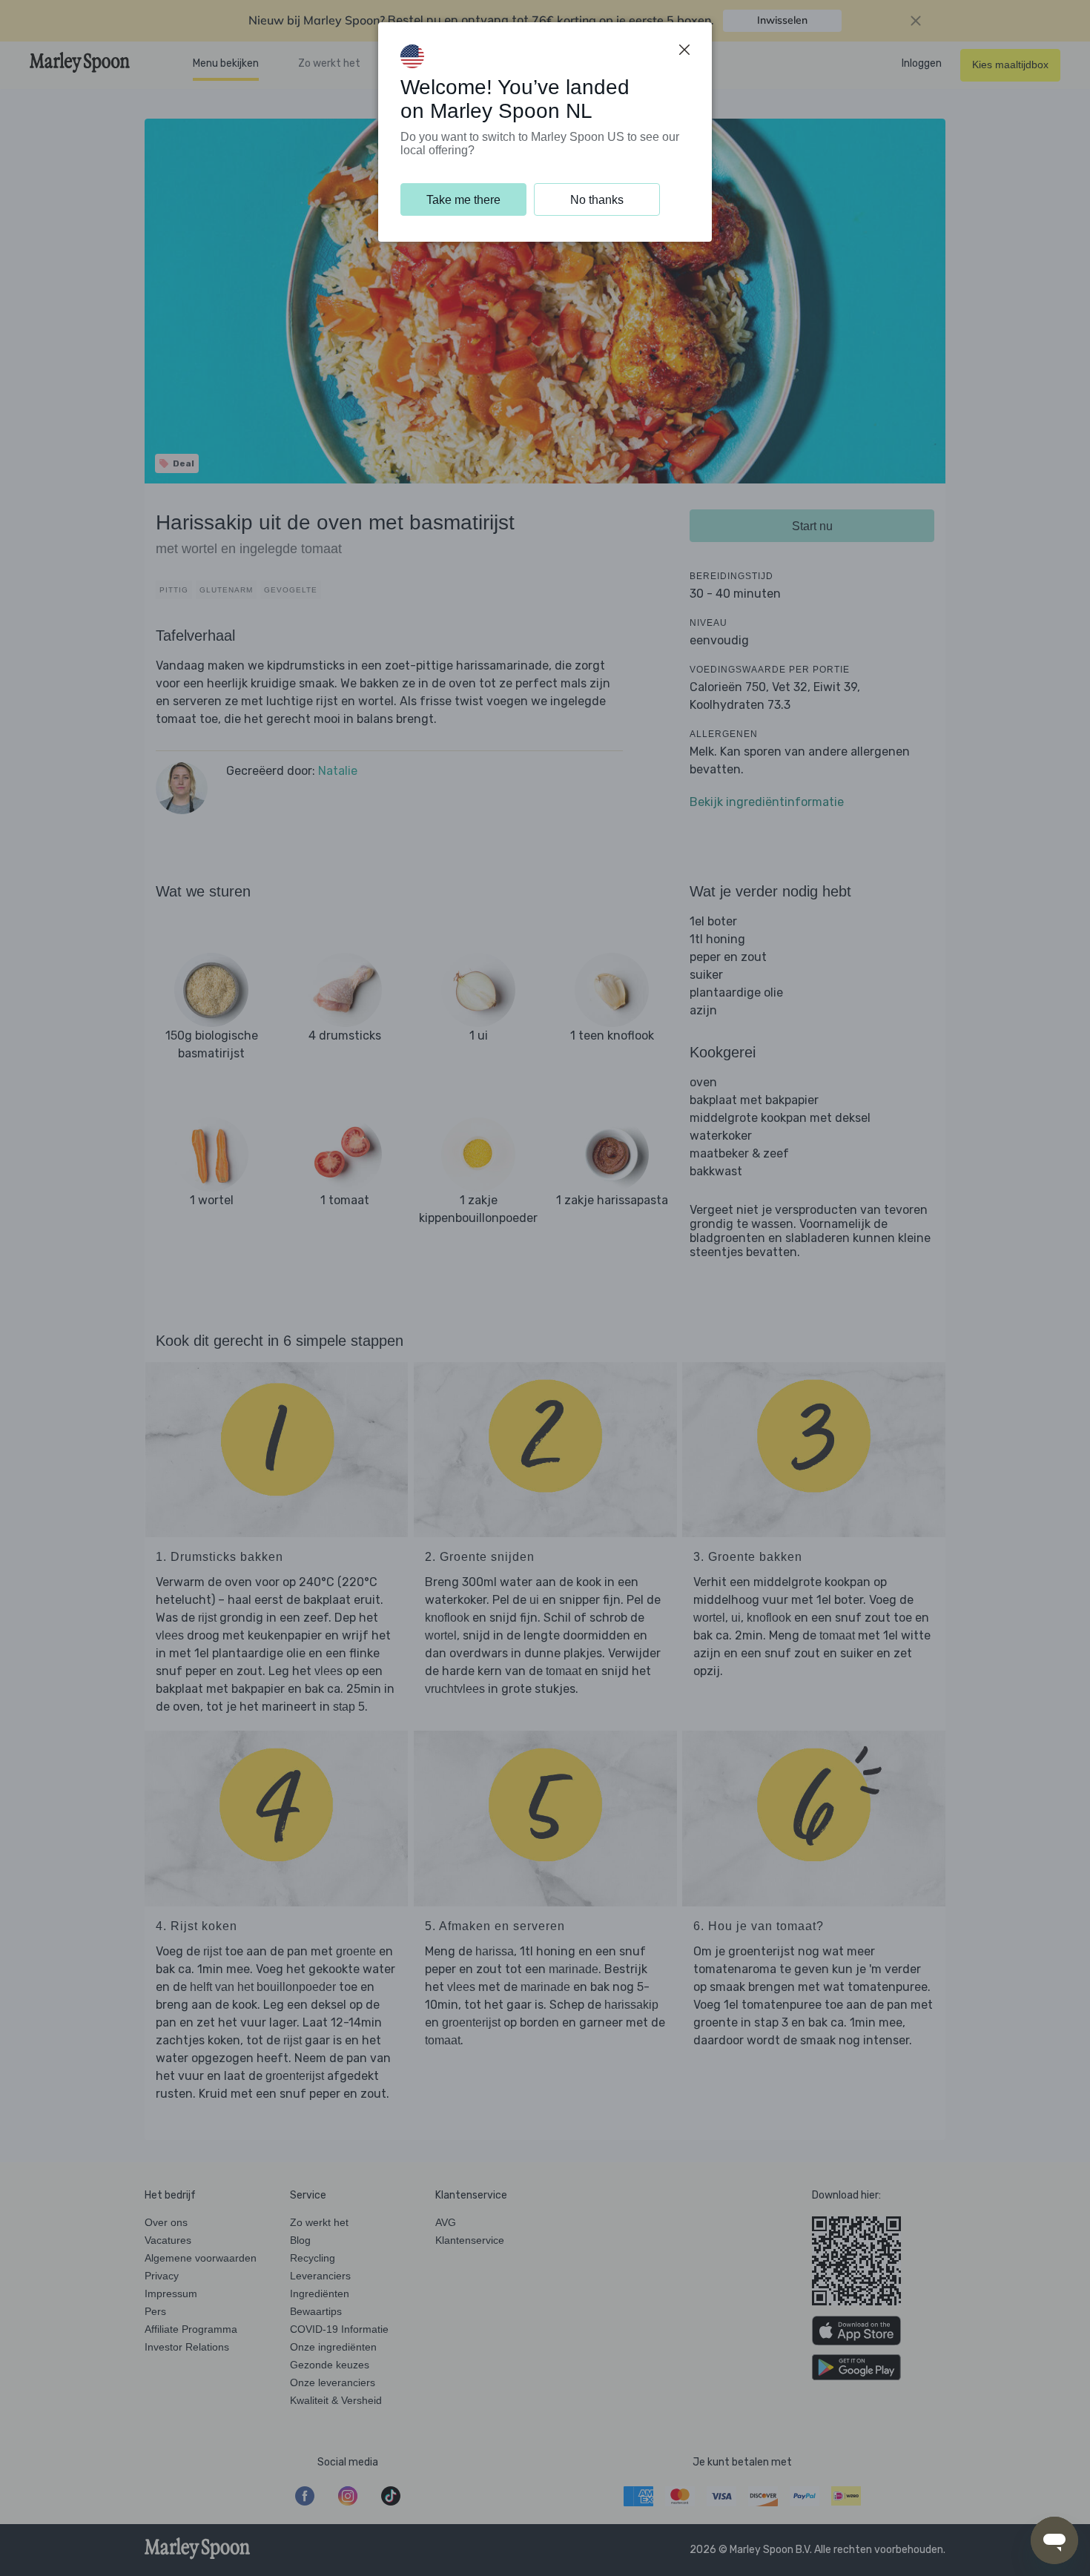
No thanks (597, 200)
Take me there (463, 200)
